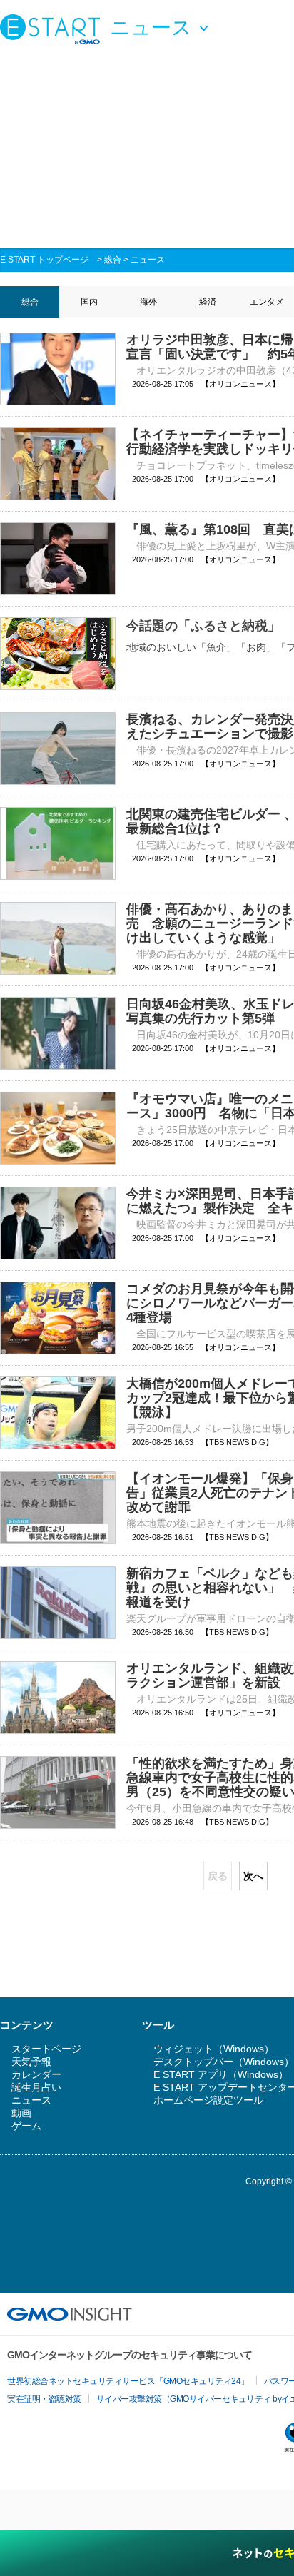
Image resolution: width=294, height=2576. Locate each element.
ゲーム (26, 2126)
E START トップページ (44, 260)
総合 (113, 260)
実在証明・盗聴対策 (44, 2399)
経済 (208, 302)
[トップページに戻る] (54, 29)
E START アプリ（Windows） (221, 2074)
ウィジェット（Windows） (214, 2049)
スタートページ (46, 2049)
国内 (89, 302)
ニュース (148, 260)
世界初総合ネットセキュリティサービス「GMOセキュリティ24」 (128, 2381)
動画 (21, 2113)
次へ (253, 1876)
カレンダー (36, 2074)
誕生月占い (36, 2087)
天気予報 (31, 2062)
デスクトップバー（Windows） (224, 2062)
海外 (148, 302)
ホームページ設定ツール (208, 2100)
